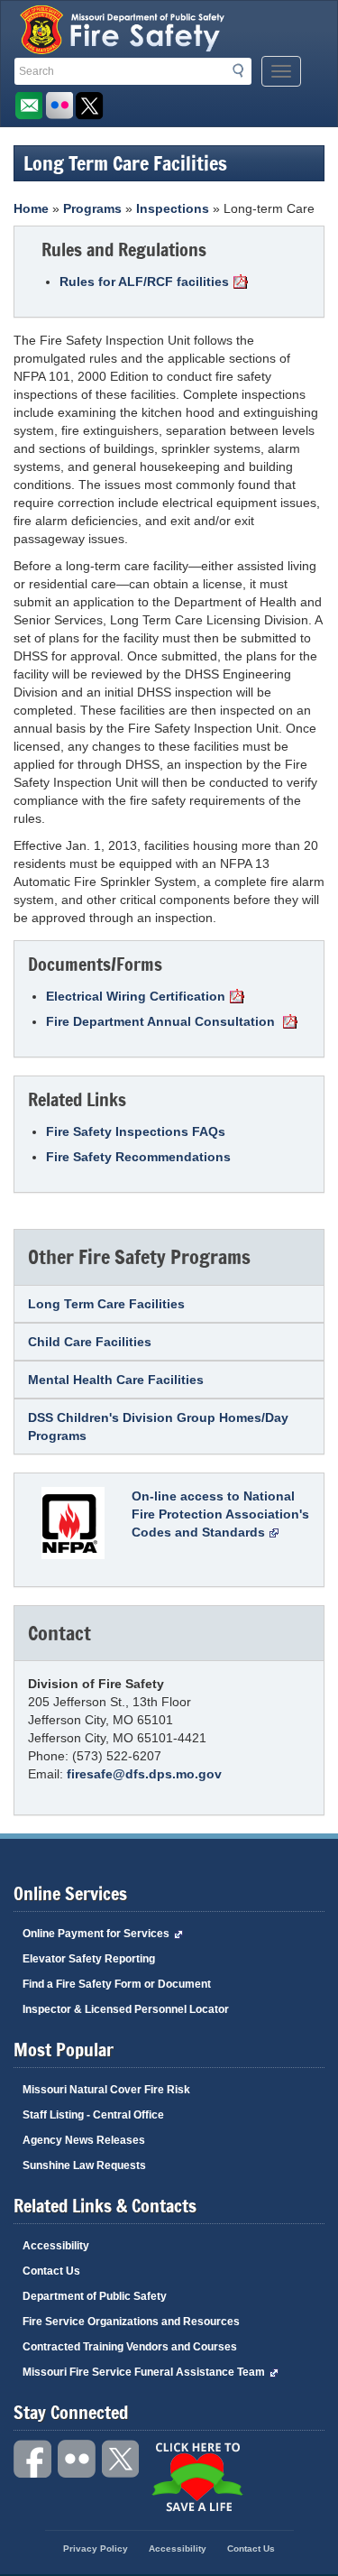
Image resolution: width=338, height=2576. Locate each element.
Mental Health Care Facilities (116, 1380)
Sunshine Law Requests (84, 2165)
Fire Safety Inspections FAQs (136, 1131)
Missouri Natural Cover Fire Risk (106, 2090)
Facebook (33, 2459)
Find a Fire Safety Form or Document (117, 1984)
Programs (92, 208)
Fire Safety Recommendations (138, 1157)
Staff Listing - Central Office (93, 2115)
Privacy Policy (96, 2548)
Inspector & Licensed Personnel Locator (126, 2009)
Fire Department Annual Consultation (162, 1021)
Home (31, 208)
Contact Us (51, 2271)
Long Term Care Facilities (106, 1304)
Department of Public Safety (95, 2296)
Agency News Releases (84, 2140)
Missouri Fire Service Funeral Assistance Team (144, 2372)
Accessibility (56, 2246)
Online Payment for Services (96, 1934)
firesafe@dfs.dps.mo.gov (144, 1774)
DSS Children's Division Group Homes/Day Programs (158, 1426)
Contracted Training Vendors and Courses (130, 2347)
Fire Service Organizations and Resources (131, 2322)
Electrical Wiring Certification (136, 996)
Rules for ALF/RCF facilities (144, 282)
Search (243, 74)
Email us (28, 106)
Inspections (173, 208)
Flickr (59, 106)
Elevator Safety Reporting (89, 1959)
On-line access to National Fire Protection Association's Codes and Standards (220, 1514)
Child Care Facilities (90, 1342)
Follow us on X (90, 106)
